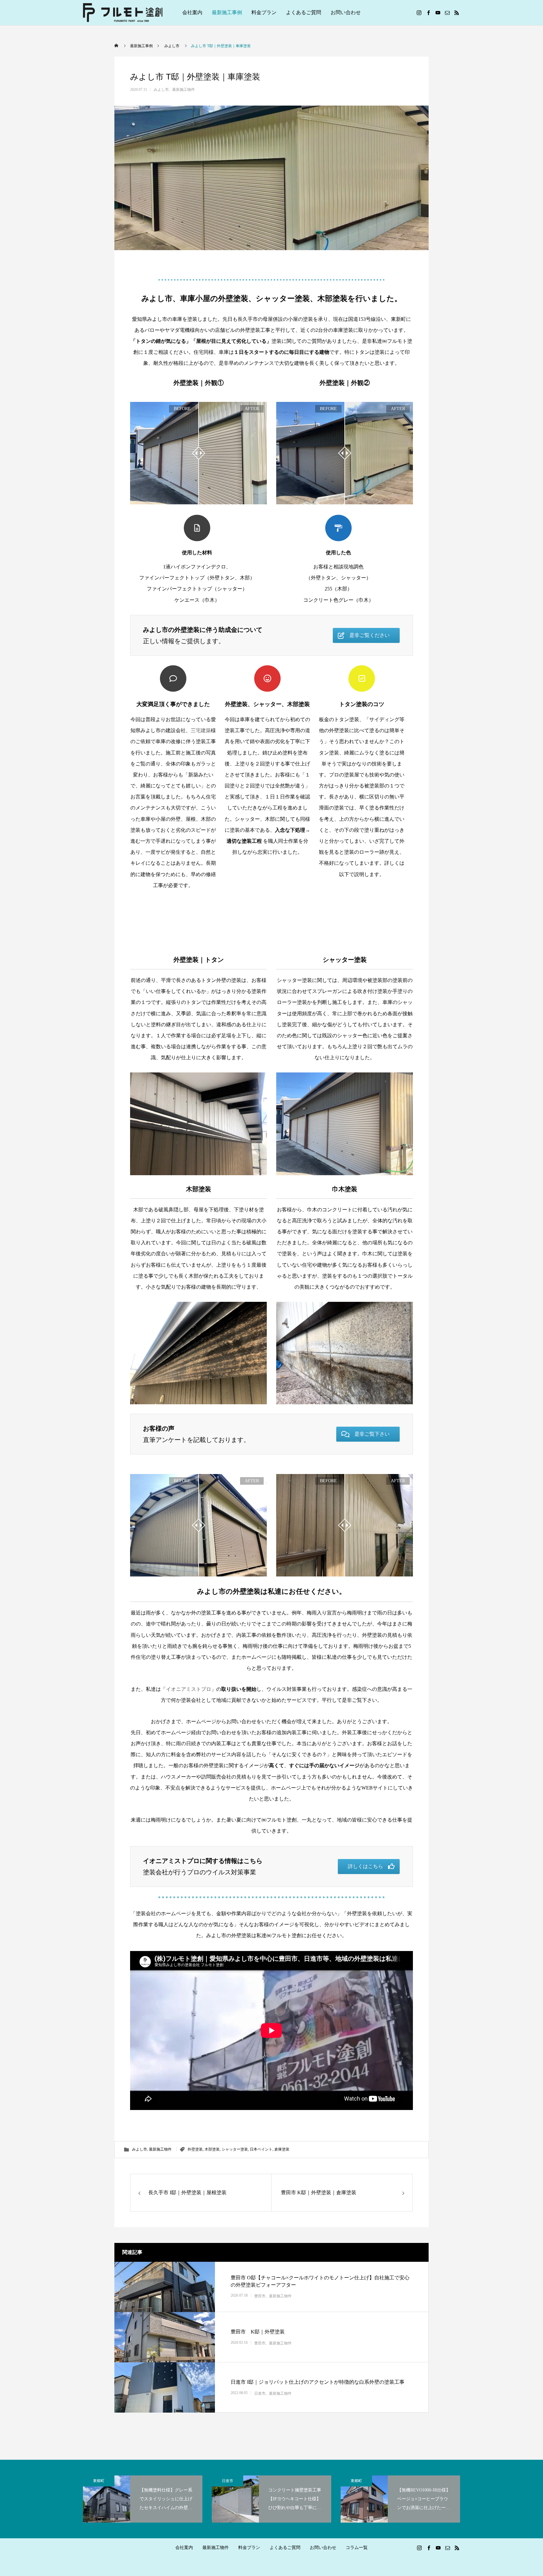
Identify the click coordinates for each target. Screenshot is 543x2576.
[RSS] (457, 13)
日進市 (260, 2393)
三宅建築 (201, 730)
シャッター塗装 (235, 2149)
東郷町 (99, 2481)
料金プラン (264, 12)
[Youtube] (438, 13)
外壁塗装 (195, 2149)
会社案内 (192, 12)
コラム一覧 (357, 2548)
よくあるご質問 (304, 12)
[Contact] (447, 13)
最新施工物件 (184, 90)
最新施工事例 (227, 12)
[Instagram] (419, 13)
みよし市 (161, 90)
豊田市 (260, 2296)
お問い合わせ (346, 12)
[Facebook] (428, 13)
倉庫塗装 (282, 2149)
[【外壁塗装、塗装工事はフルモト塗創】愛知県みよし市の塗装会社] (123, 13)
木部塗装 (212, 2149)
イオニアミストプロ (189, 1689)
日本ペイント (261, 2149)
